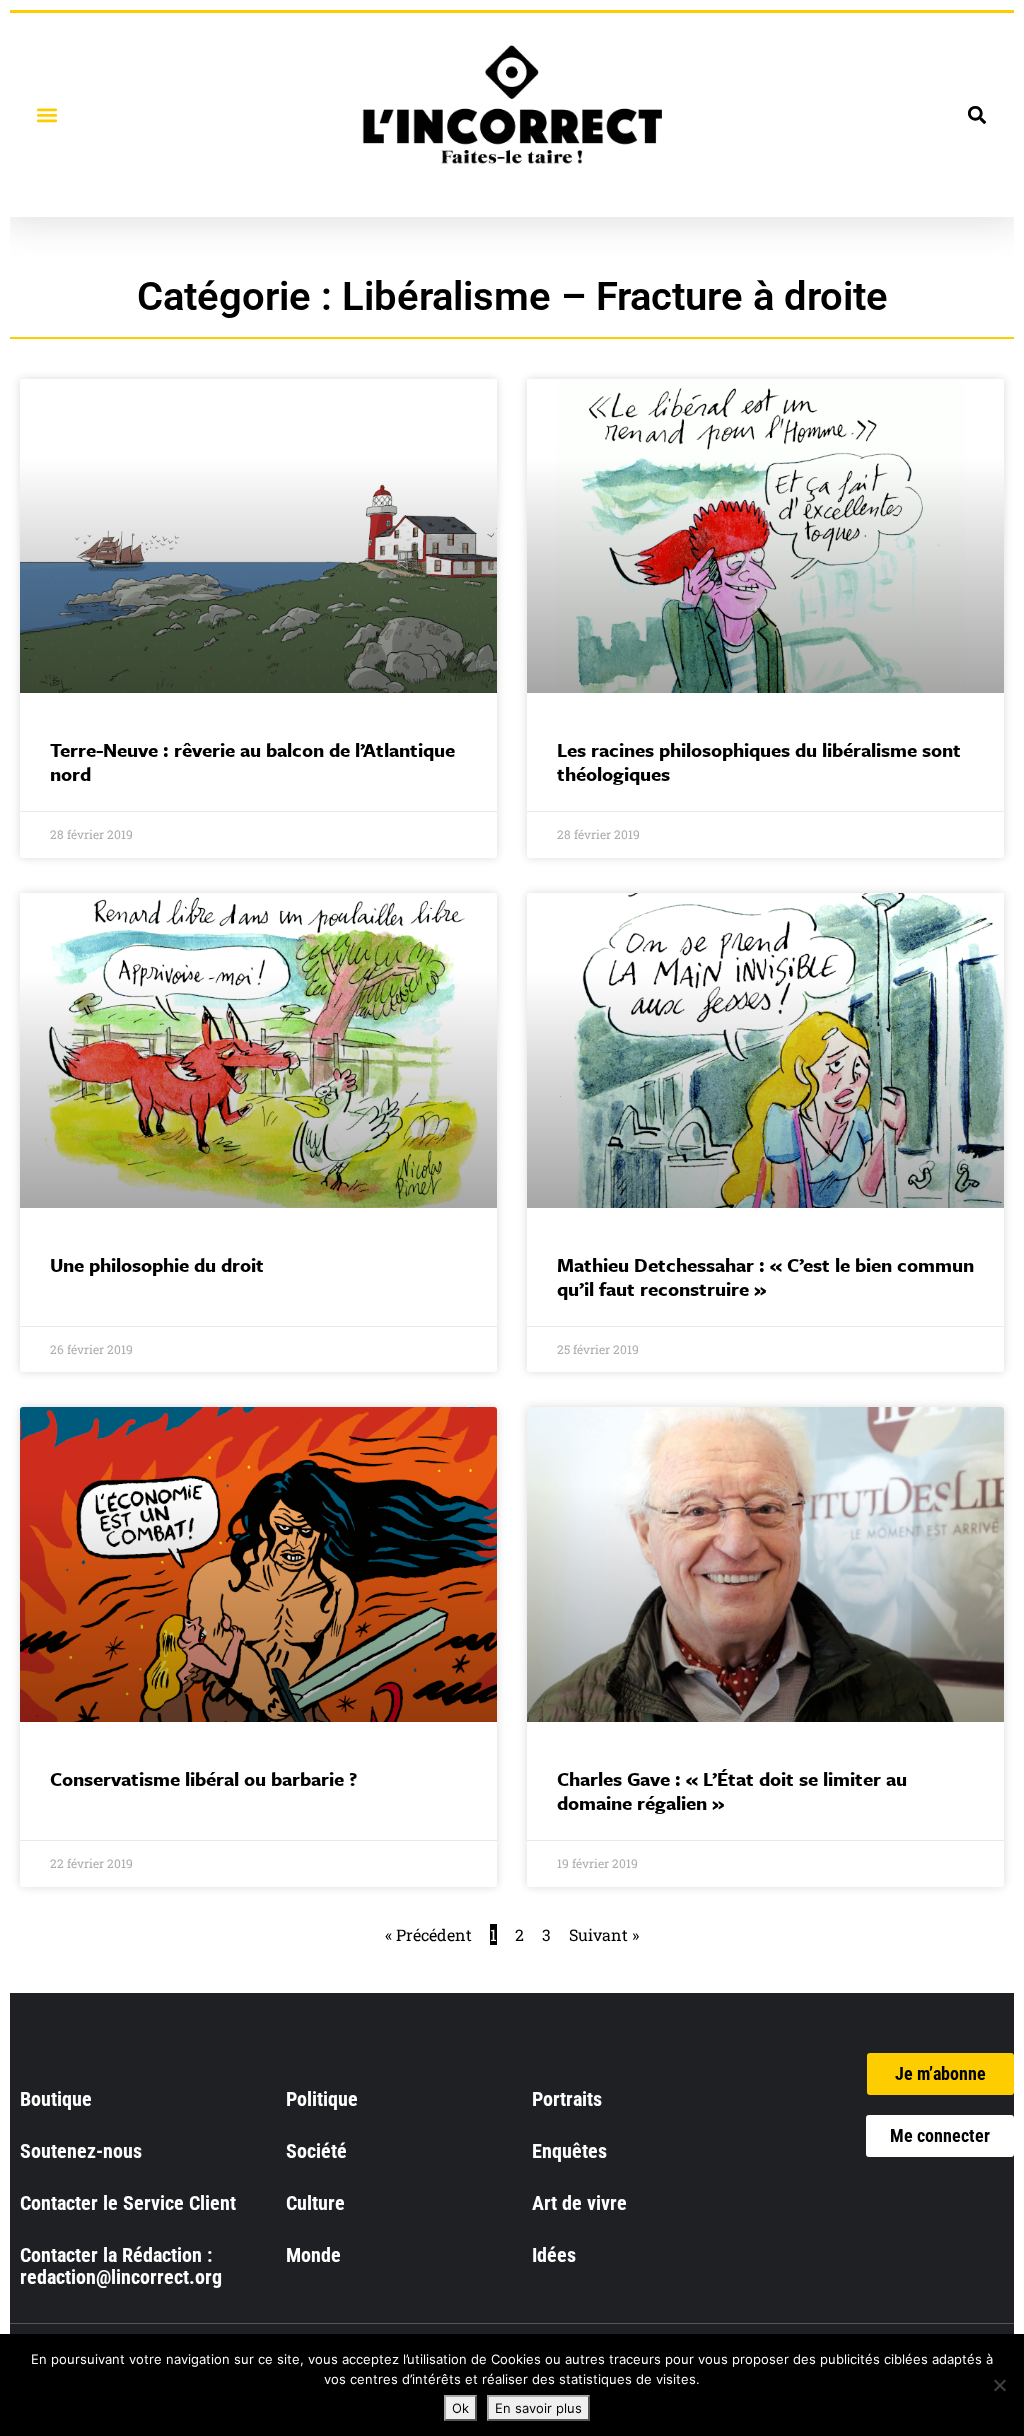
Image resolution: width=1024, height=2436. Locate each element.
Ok (460, 2408)
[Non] (999, 2385)
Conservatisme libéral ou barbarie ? (203, 1778)
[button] (46, 114)
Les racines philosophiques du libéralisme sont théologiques (759, 761)
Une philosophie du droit (157, 1264)
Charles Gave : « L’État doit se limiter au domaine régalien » (732, 1790)
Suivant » (604, 1934)
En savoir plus (538, 2408)
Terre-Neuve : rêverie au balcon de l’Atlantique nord (252, 761)
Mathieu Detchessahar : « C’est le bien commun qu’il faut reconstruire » (765, 1276)
